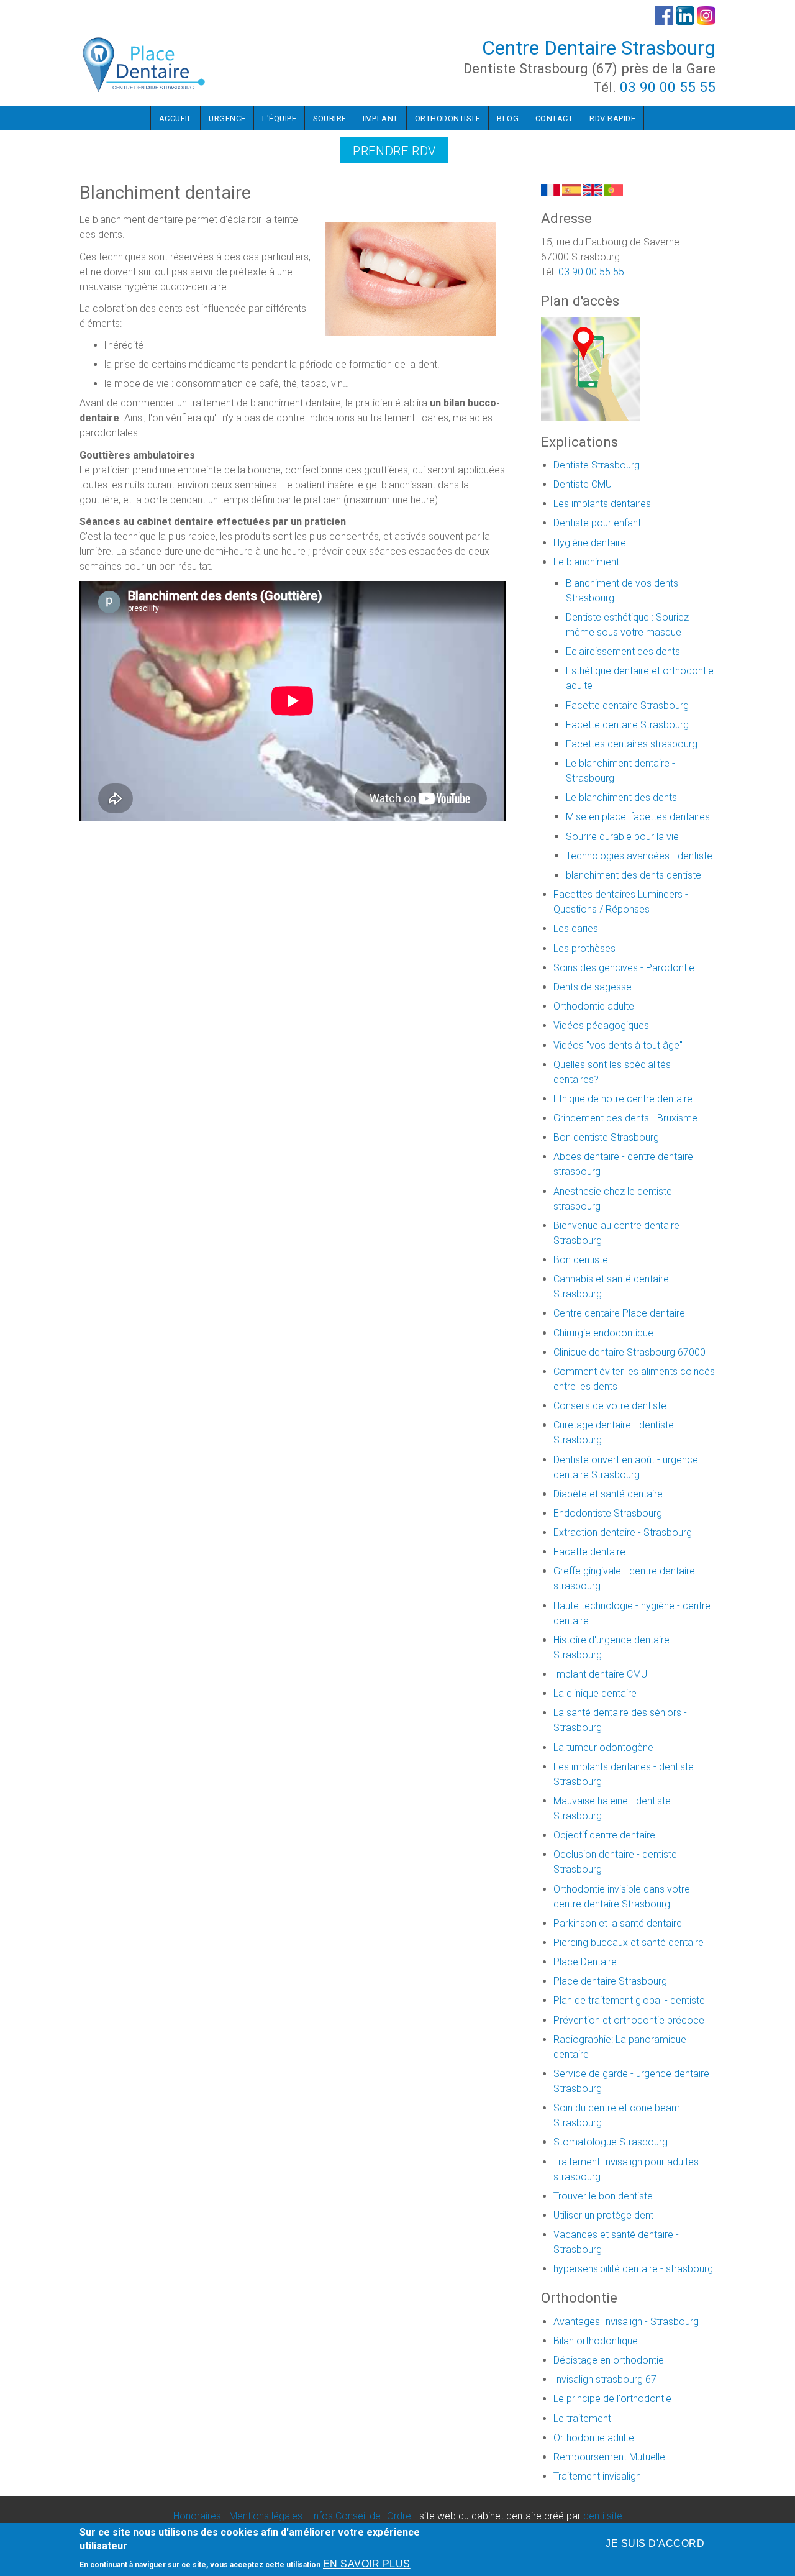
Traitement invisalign (597, 2476)
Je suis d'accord (655, 2543)
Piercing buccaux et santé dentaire (629, 1943)
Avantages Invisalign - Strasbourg (626, 2322)
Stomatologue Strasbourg (611, 2142)
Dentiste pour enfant (597, 523)
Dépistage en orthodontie (609, 2360)
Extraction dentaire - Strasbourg (623, 1532)
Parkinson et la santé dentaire (618, 1923)
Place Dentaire (585, 1962)
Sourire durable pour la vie (622, 837)
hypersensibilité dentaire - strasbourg (633, 2269)
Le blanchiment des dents (621, 797)
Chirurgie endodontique (603, 1333)
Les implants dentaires (602, 504)
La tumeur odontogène (603, 1747)
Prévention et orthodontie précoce (629, 2020)
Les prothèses (584, 948)
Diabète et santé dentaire (608, 1494)
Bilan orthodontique (596, 2341)
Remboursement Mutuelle (609, 2457)
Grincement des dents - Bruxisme (625, 1118)
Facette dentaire (589, 1552)
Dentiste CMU (583, 484)
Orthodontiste (448, 118)
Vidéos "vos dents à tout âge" (618, 1045)
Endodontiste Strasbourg (608, 1513)
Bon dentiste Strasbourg (606, 1137)
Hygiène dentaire (590, 543)
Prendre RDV (394, 151)
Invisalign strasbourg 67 (605, 2379)
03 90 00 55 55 (668, 87)
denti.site (603, 2516)
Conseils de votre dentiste (610, 1406)
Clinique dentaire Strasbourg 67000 (629, 1352)
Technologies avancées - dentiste (639, 856)
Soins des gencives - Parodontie (624, 968)
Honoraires (197, 2516)
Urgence (227, 118)
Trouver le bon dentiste (603, 2196)
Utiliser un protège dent (603, 2215)
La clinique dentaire (595, 1693)
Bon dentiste (581, 1260)
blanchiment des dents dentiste (634, 875)
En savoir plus (367, 2565)
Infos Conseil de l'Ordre (361, 2516)
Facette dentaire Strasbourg (627, 706)
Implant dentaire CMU (600, 1674)
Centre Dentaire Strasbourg (599, 48)
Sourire (330, 118)
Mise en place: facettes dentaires (638, 817)
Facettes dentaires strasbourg (632, 744)
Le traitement (582, 2418)
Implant (380, 118)
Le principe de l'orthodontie (612, 2399)
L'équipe (279, 118)
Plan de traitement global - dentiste (629, 2000)
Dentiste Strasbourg (597, 465)
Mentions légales (266, 2516)
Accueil (176, 118)
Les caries (576, 929)
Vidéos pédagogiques (601, 1025)
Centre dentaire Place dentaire (619, 1313)
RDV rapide (612, 118)
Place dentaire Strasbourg (610, 1981)
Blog (508, 118)
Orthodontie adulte (594, 1006)
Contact (554, 118)
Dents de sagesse (593, 987)
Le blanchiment (586, 562)
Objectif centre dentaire (604, 1835)
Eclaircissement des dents (623, 651)
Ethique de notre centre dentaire (623, 1099)
